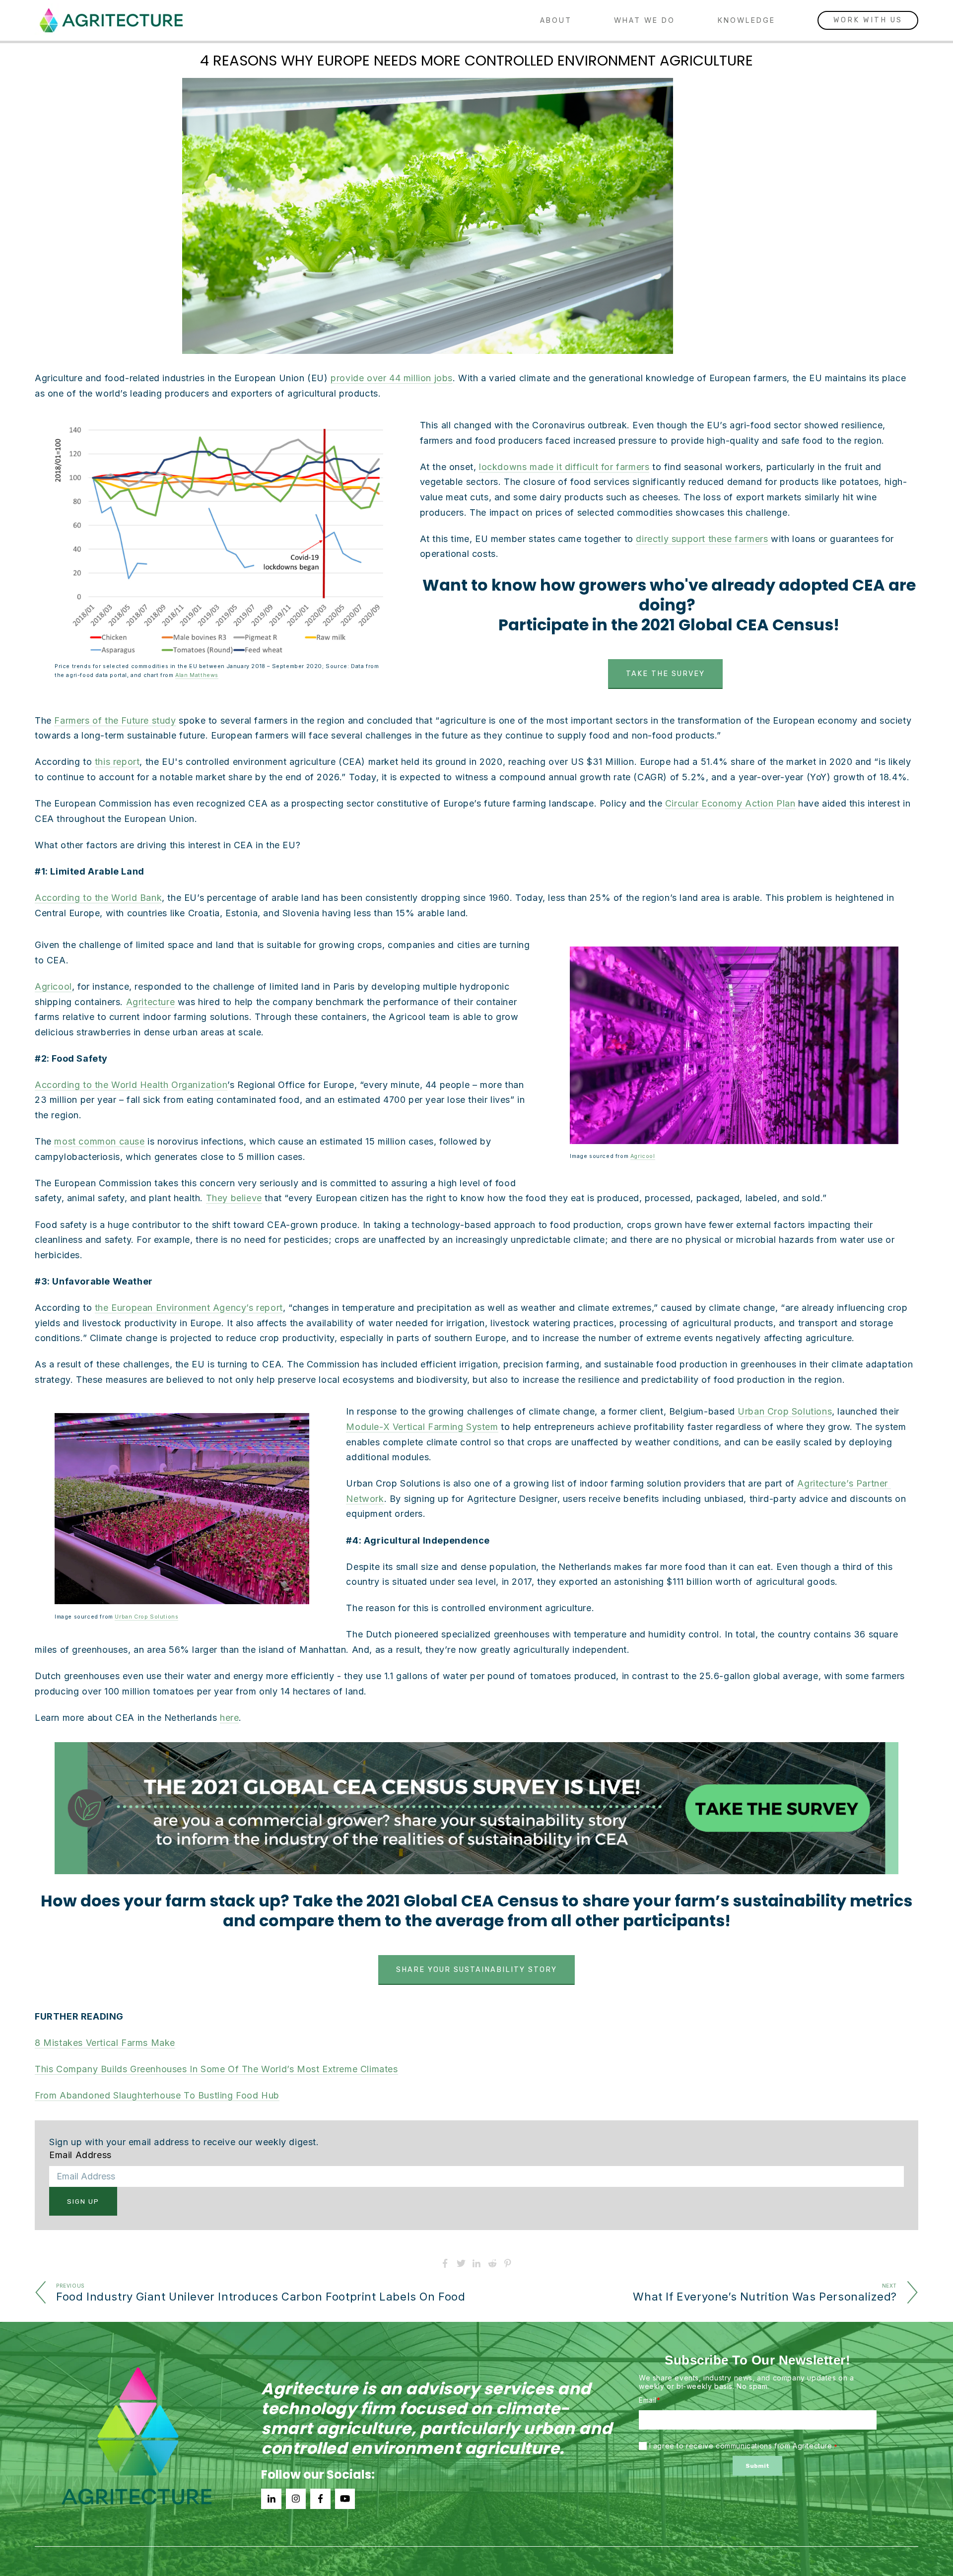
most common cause (99, 1141)
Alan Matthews (197, 675)
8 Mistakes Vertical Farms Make (105, 2043)
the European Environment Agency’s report (189, 1308)
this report (117, 762)
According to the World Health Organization (131, 1085)
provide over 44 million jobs (392, 378)
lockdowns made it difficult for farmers (564, 467)
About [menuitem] (556, 20)
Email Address (80, 2155)
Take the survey (665, 674)
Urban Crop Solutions (146, 1617)
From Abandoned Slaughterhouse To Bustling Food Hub (157, 2095)
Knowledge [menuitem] (747, 20)
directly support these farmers (702, 539)
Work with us (868, 20)
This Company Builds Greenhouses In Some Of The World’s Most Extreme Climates (216, 2069)
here (229, 1718)
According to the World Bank (98, 898)
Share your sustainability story (476, 1970)
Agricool (643, 1156)
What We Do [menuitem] (645, 20)
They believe (234, 1198)
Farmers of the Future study (115, 720)
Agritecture (151, 1002)
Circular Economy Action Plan (730, 803)
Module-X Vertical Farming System (422, 1427)
